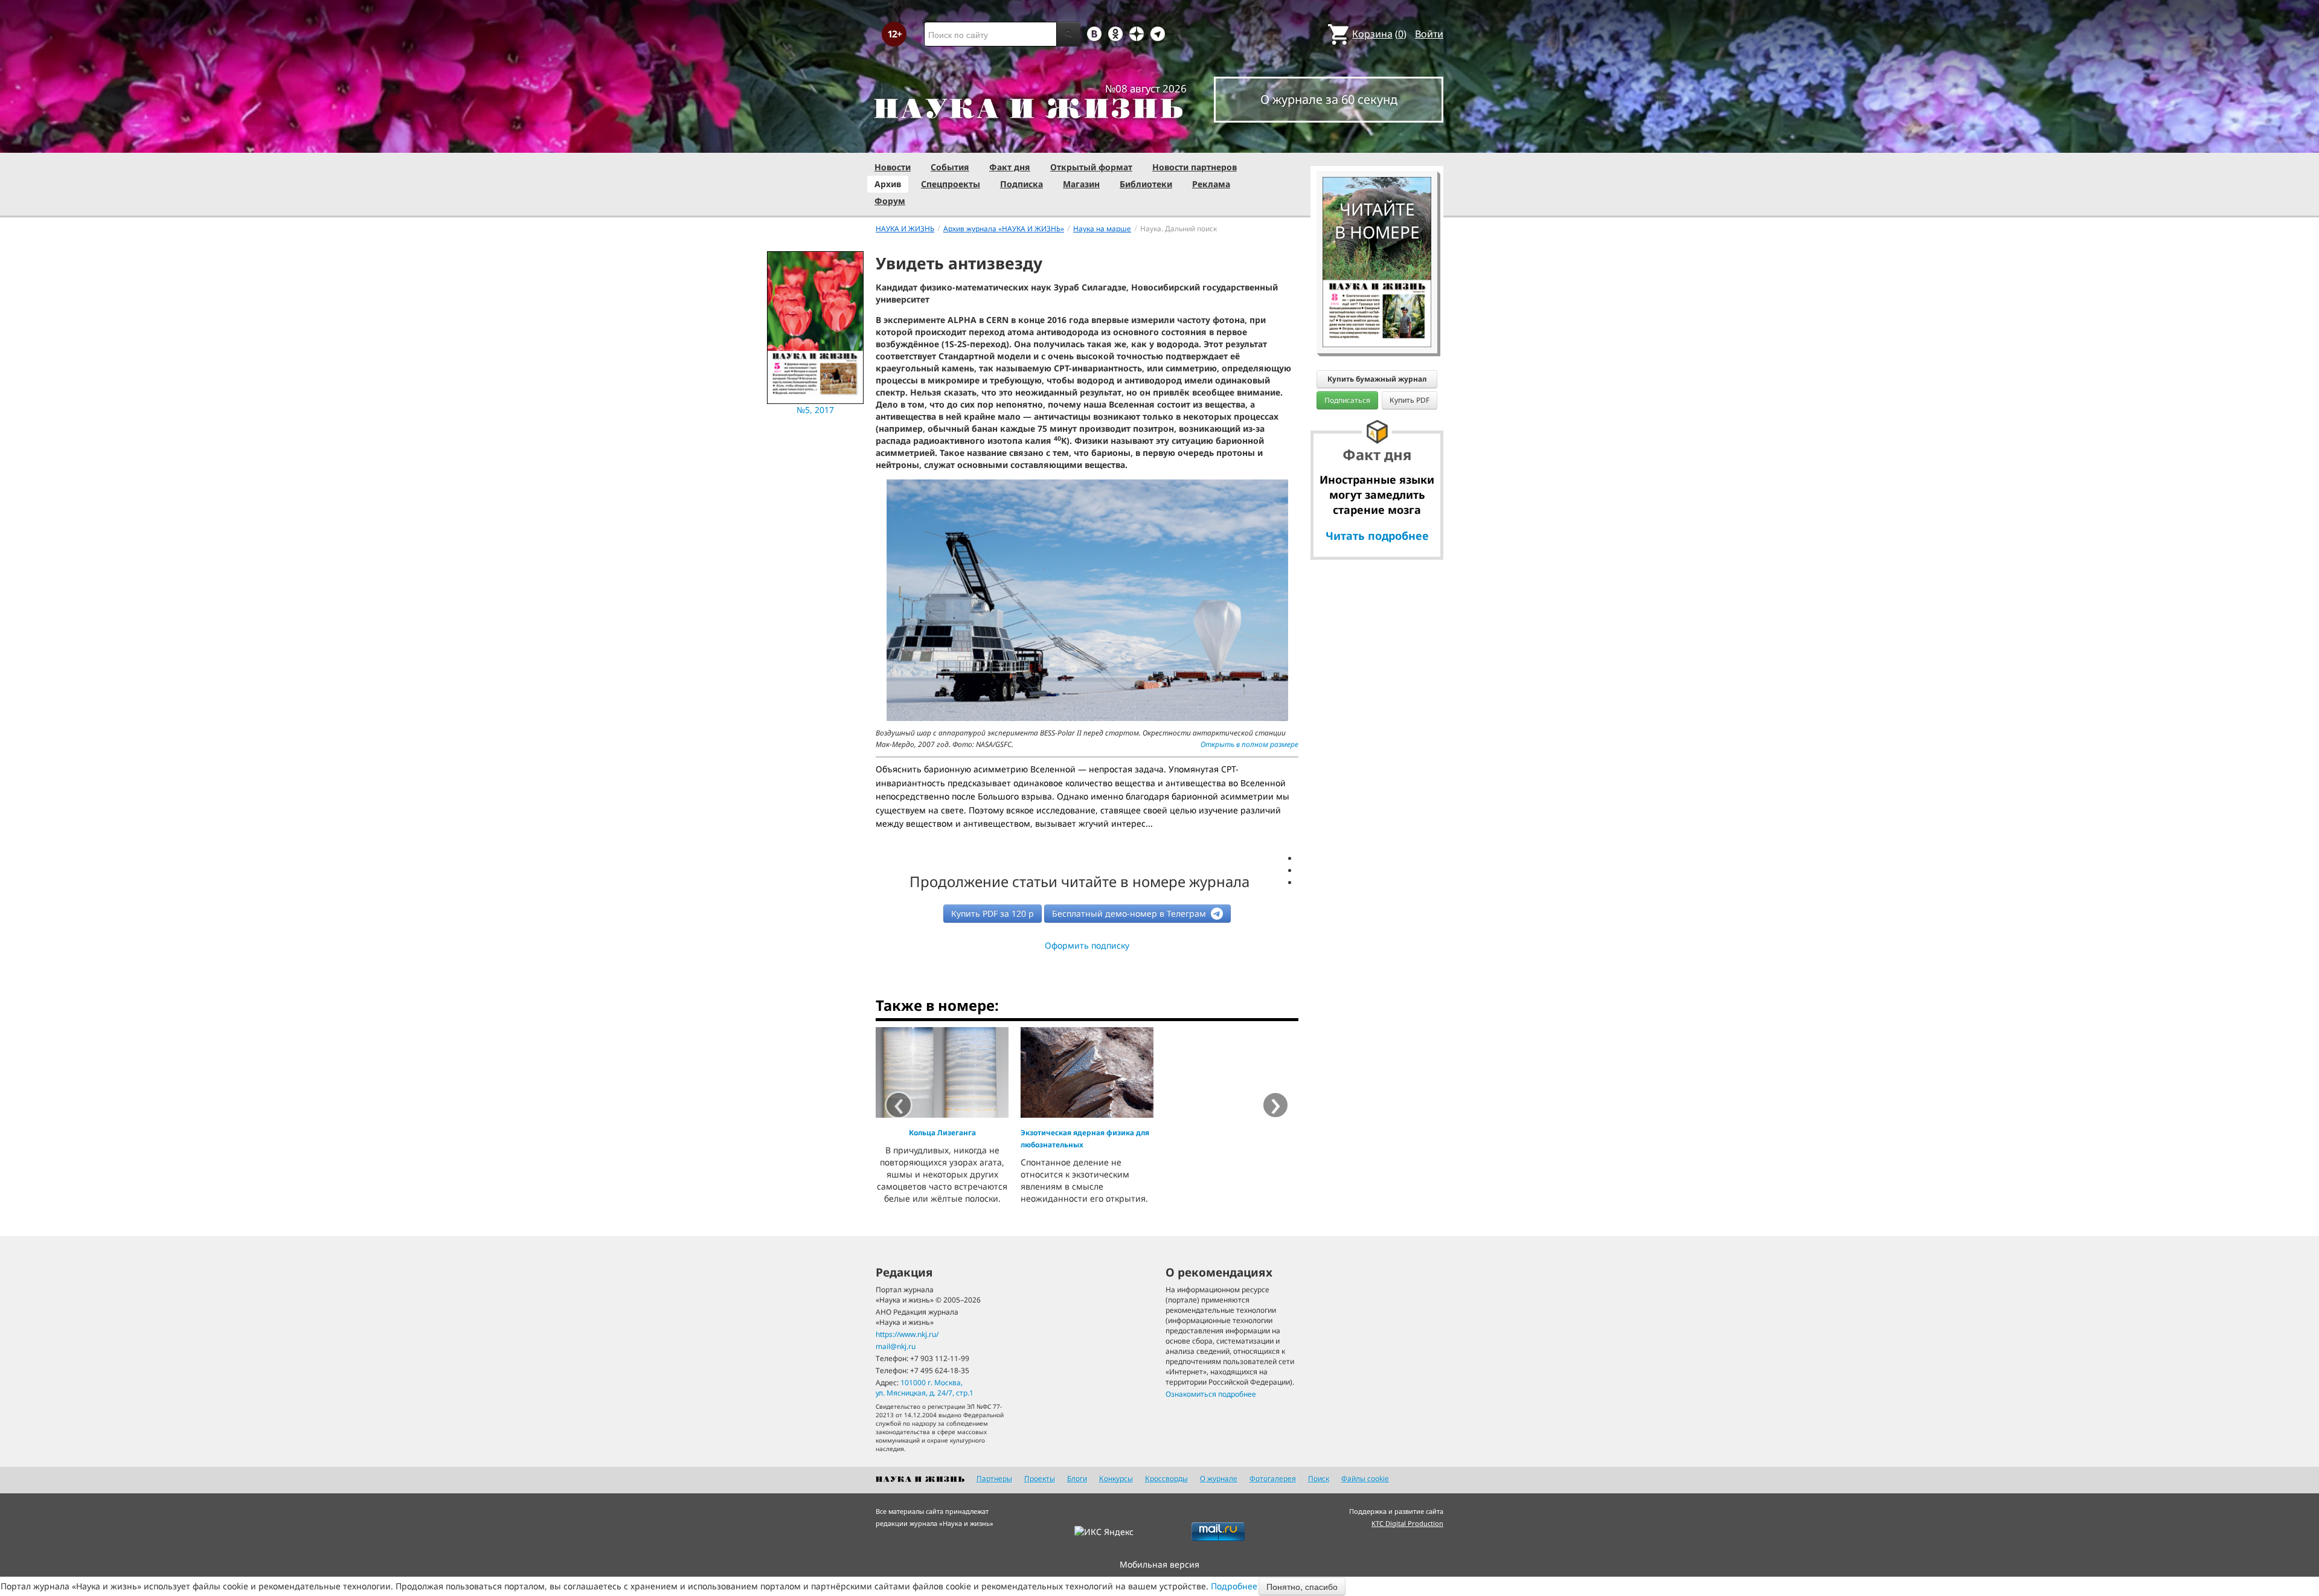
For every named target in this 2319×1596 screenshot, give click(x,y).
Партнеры (994, 1479)
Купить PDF (1410, 400)
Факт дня (1010, 167)
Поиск (1319, 1479)
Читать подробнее (1377, 536)
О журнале (1219, 1479)
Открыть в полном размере (1249, 744)
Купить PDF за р (993, 913)
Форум (890, 201)
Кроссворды (1166, 1479)
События (950, 167)
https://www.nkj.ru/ (907, 1334)
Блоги (1077, 1479)
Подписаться (1347, 400)
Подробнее (1234, 1586)
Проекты (1040, 1479)
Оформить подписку (1087, 945)
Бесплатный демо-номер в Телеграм (1130, 913)
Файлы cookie (1365, 1479)
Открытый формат (1091, 167)
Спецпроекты (951, 184)
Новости (893, 167)
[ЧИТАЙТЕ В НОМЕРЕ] (1377, 142)
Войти (1429, 34)
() (1379, 34)
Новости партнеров (1195, 167)
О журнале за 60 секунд (1329, 99)
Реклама (1211, 184)
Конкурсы (1116, 1479)
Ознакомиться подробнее (1211, 1394)
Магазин (1081, 184)
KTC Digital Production (1407, 1523)
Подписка (1022, 184)
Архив (888, 184)
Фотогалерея (1273, 1479)
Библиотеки (1146, 184)
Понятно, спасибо (1302, 1586)
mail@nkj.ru (896, 1346)
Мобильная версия (1159, 1564)
